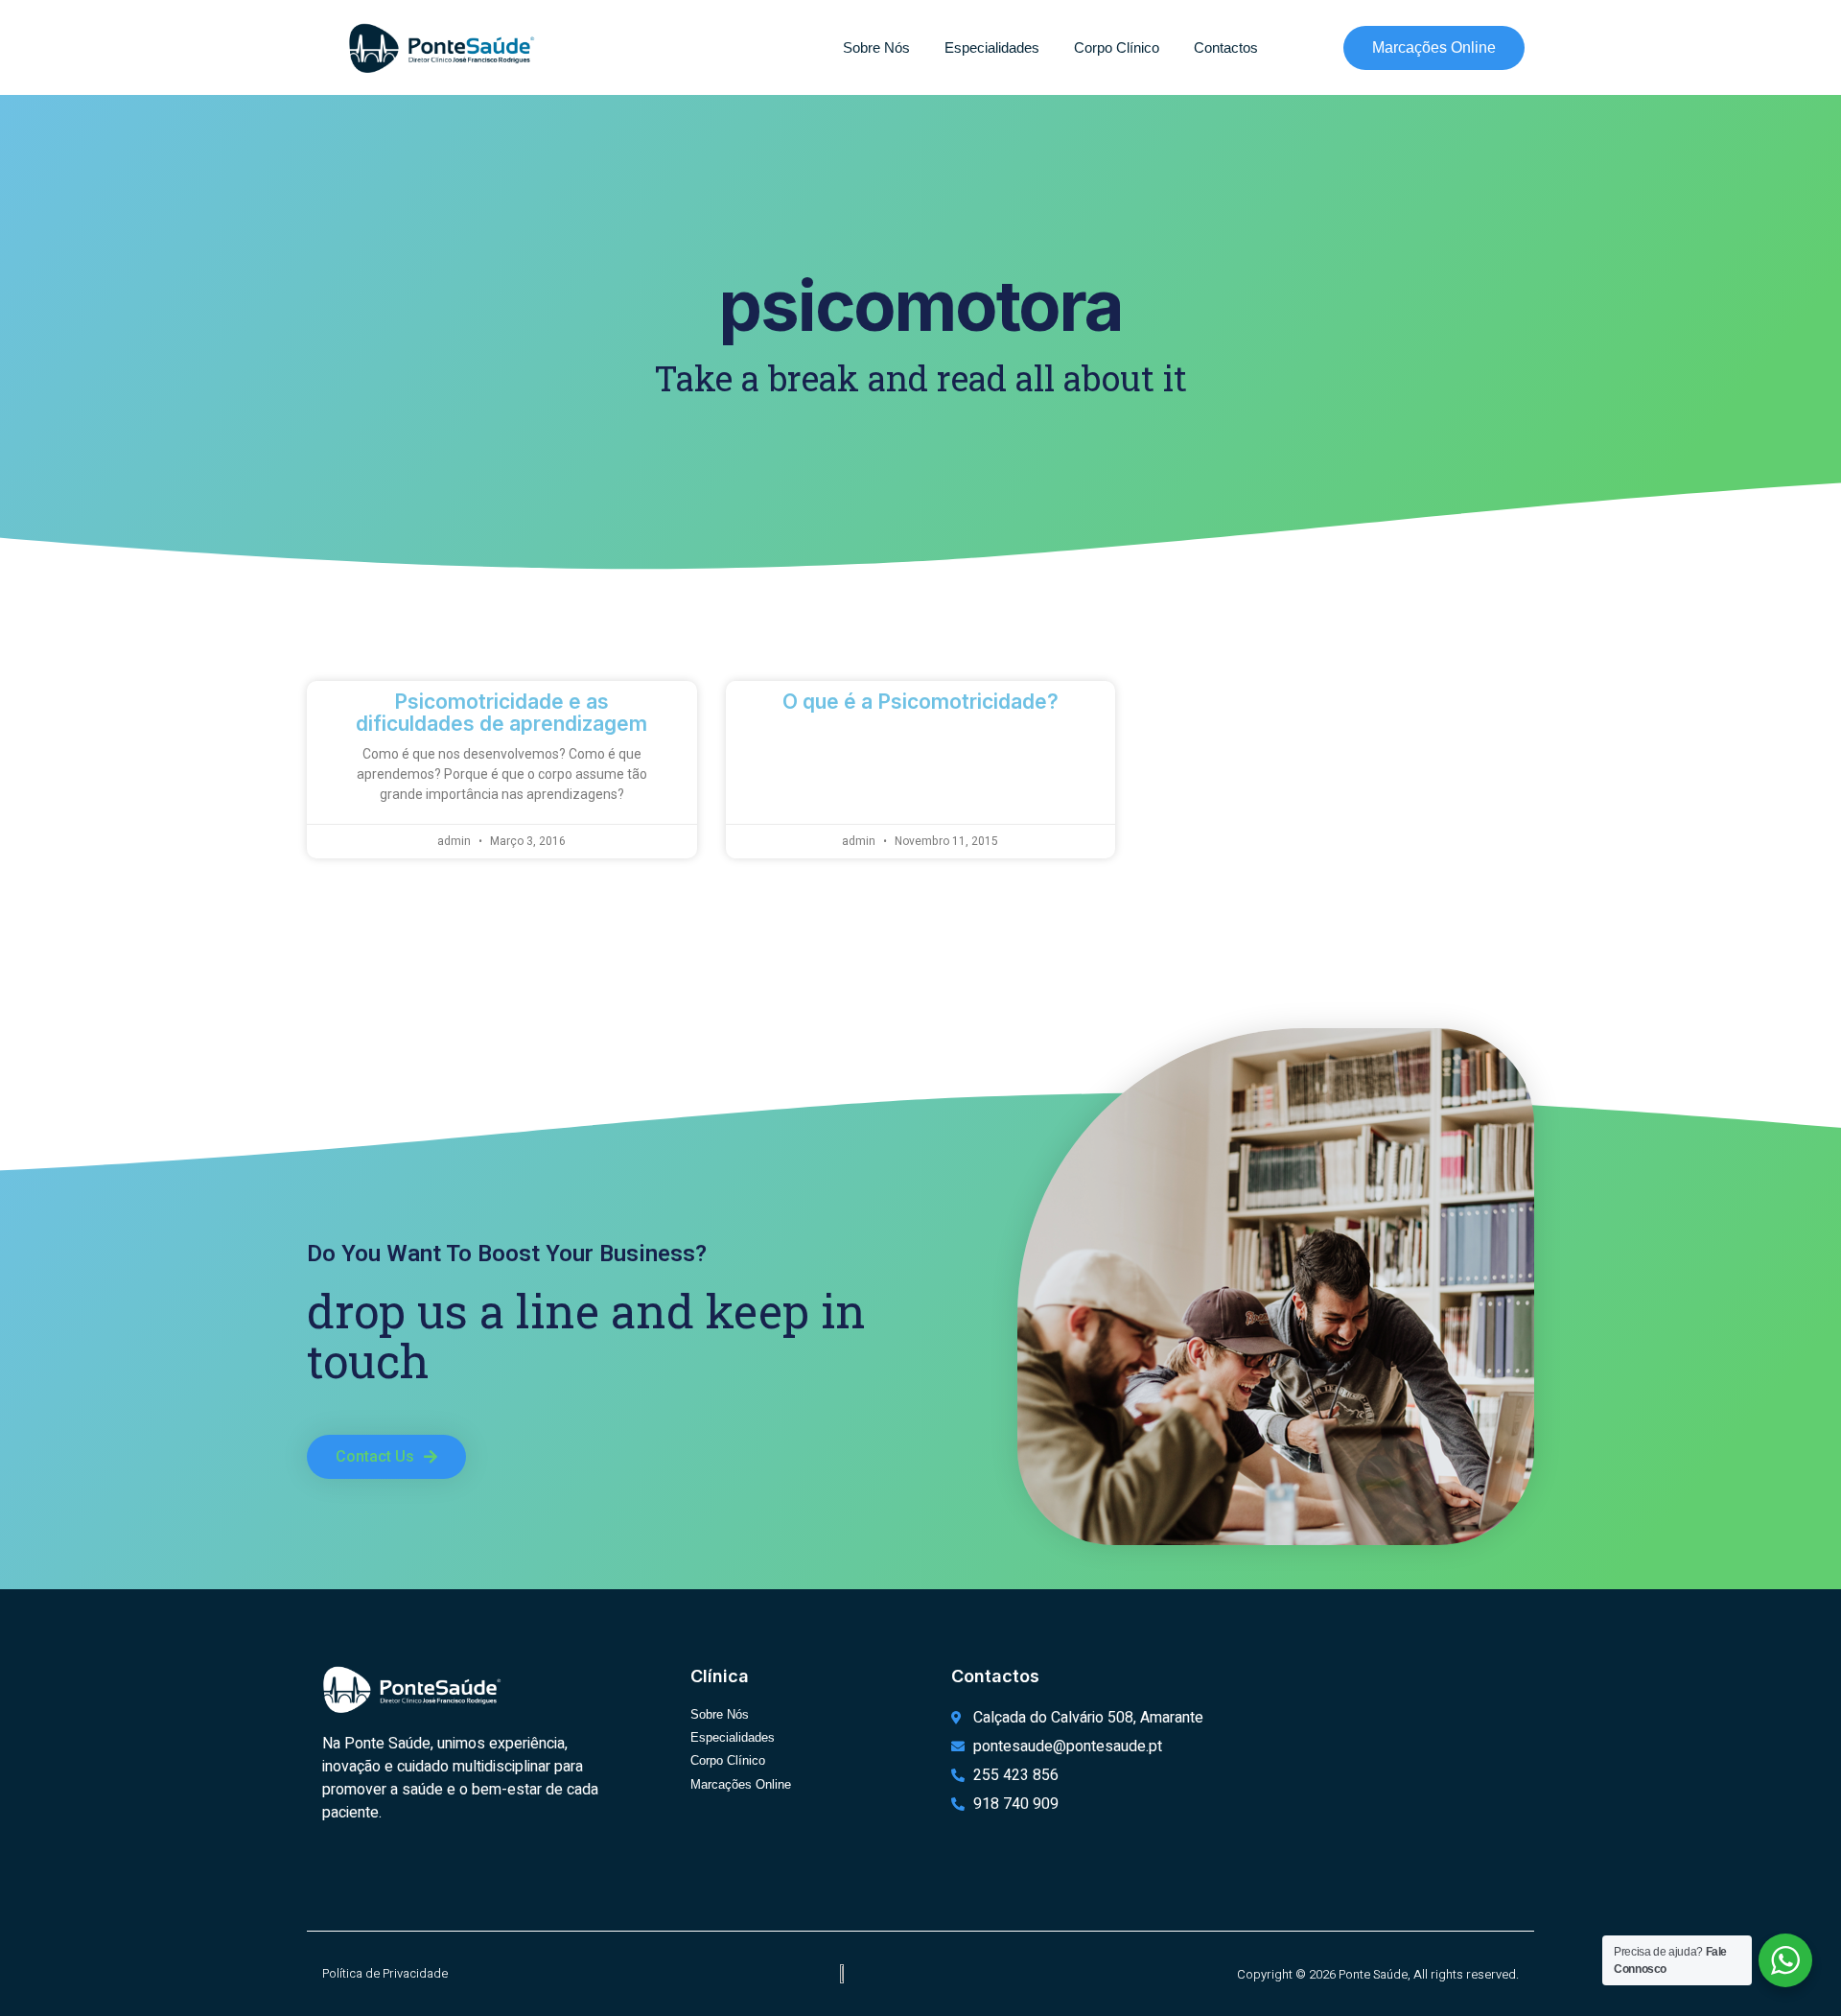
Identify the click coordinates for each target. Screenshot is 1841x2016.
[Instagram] (367, 1871)
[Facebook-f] (336, 1871)
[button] (386, 1457)
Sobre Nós (876, 47)
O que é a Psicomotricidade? (920, 702)
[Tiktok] (399, 1871)
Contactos (1226, 47)
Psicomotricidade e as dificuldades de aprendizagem (501, 713)
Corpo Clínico (1117, 47)
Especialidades (992, 47)
